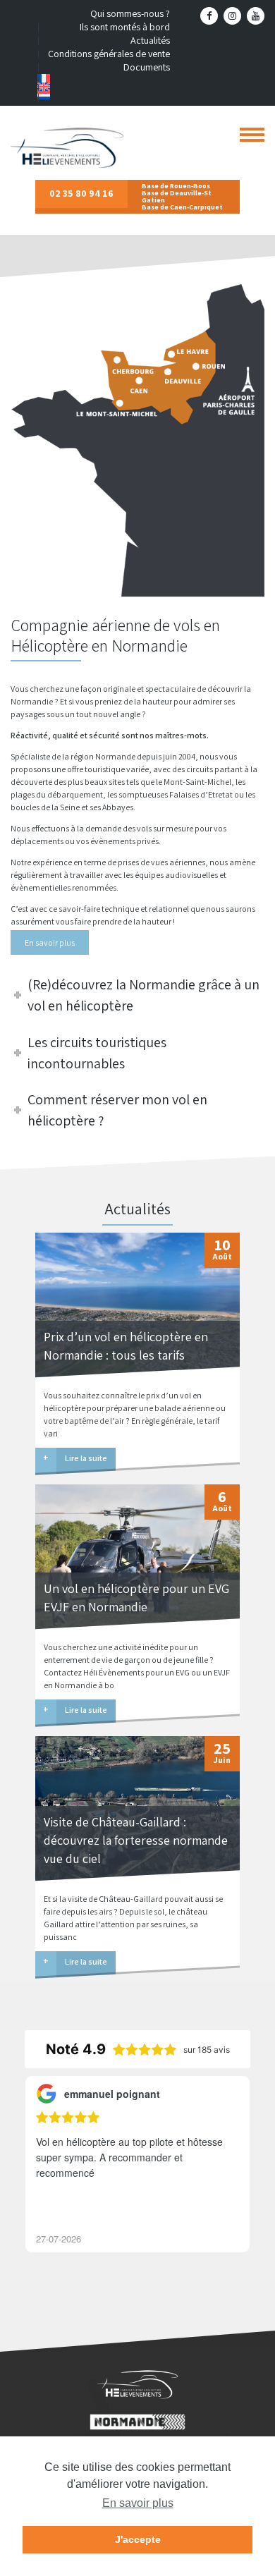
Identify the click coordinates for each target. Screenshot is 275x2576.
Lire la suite (86, 1458)
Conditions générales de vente (109, 54)
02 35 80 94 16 (81, 193)
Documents (147, 67)
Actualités (150, 40)
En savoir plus (50, 942)
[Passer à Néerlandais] (104, 95)
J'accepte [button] (138, 2539)
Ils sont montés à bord (125, 27)
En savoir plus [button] (138, 2503)
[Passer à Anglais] (104, 87)
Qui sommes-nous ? (130, 13)
